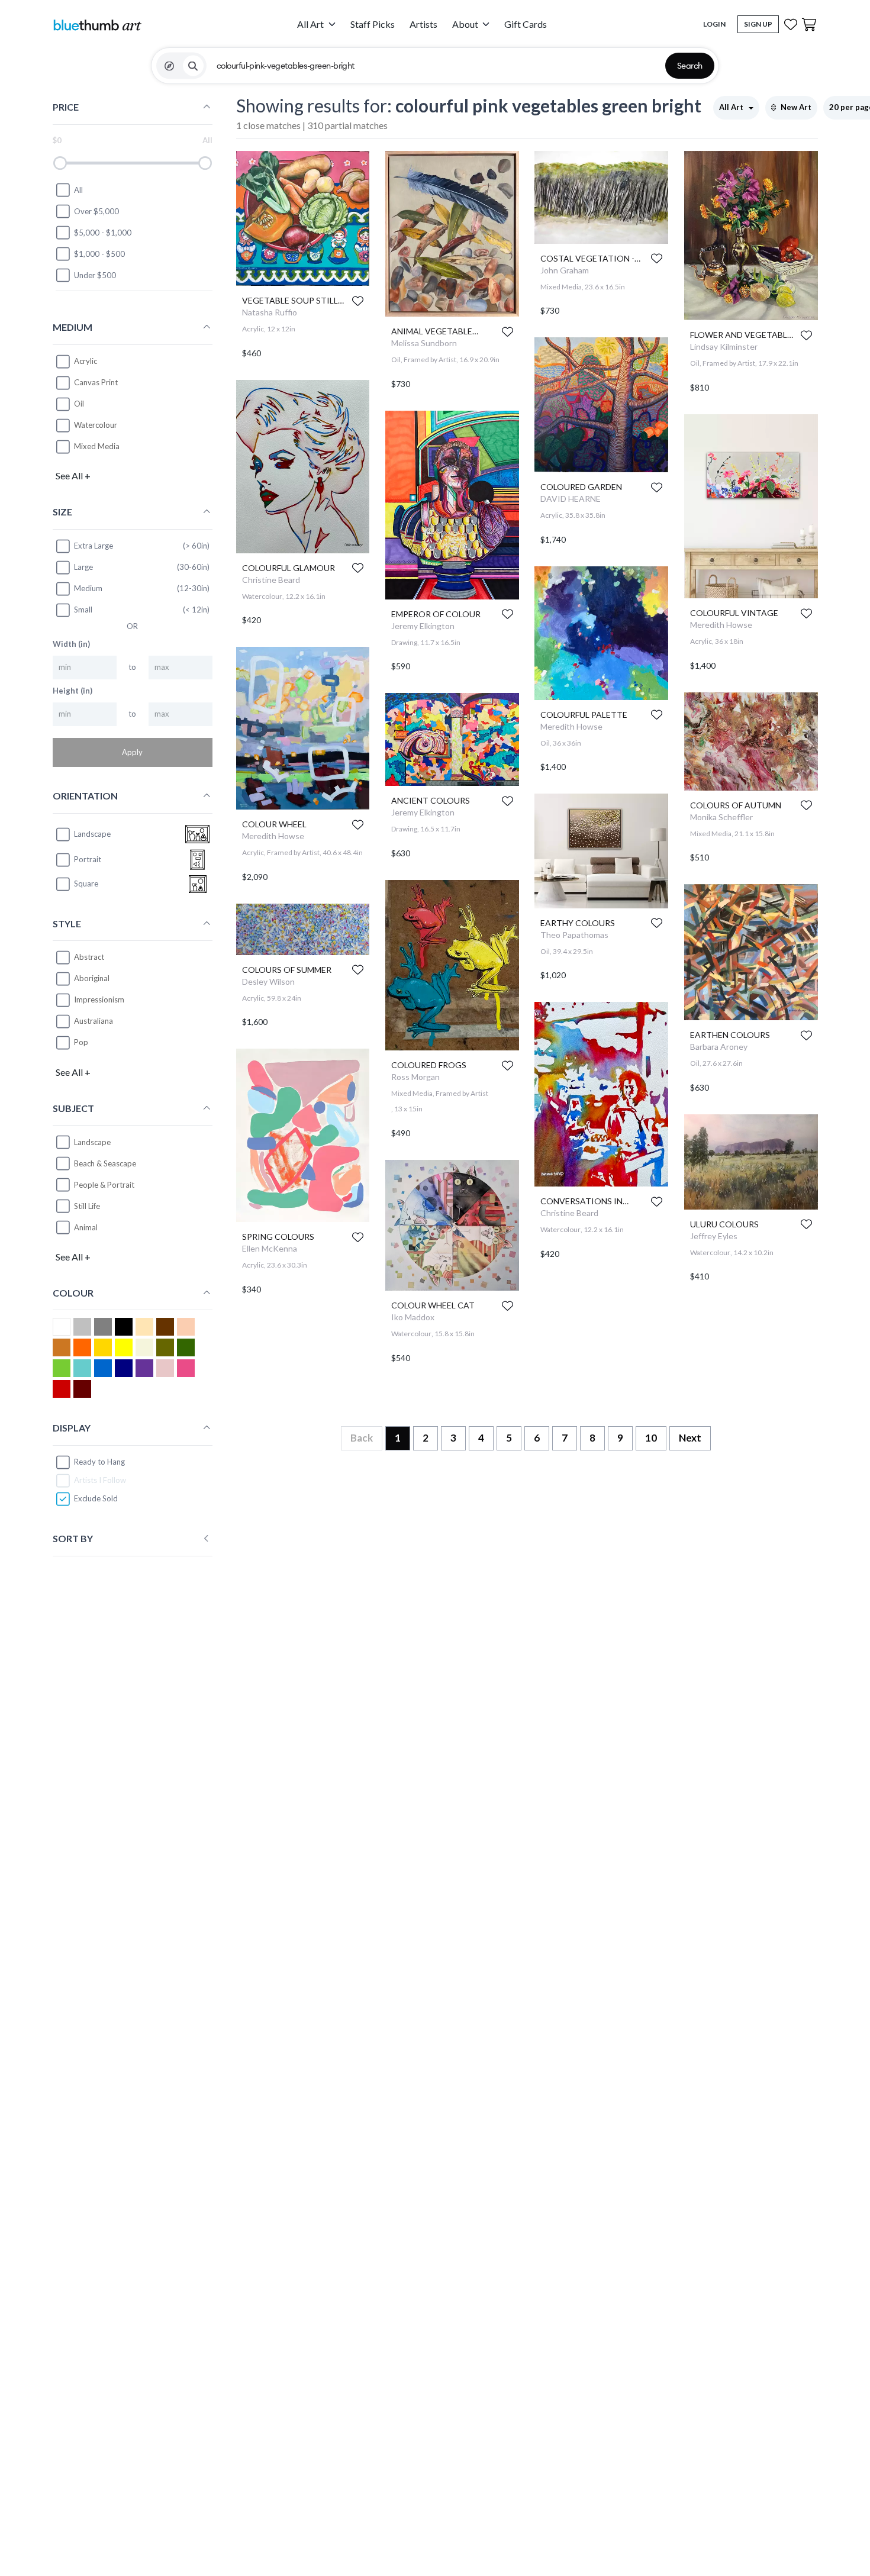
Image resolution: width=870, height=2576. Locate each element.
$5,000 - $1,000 (103, 233)
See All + (73, 475)
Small (83, 610)
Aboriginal (92, 978)
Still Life (87, 1206)
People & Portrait (104, 1185)
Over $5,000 (96, 211)
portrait (88, 859)
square (86, 884)
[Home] (97, 25)
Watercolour (96, 425)
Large (83, 567)
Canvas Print (96, 382)
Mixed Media (97, 446)
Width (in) (71, 644)
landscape (92, 834)
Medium (88, 588)
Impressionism (99, 1000)
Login (714, 24)
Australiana (94, 1021)
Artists (423, 24)
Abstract (89, 957)
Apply (132, 752)
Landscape (92, 1142)
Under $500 (95, 275)
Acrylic (86, 361)
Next (690, 1438)
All (78, 190)
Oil (79, 404)
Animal (86, 1227)
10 (651, 1438)
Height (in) (72, 691)
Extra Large (94, 546)
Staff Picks (373, 24)
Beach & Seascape (105, 1163)
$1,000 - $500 (99, 254)
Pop (81, 1042)
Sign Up (758, 24)
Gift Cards (526, 24)
